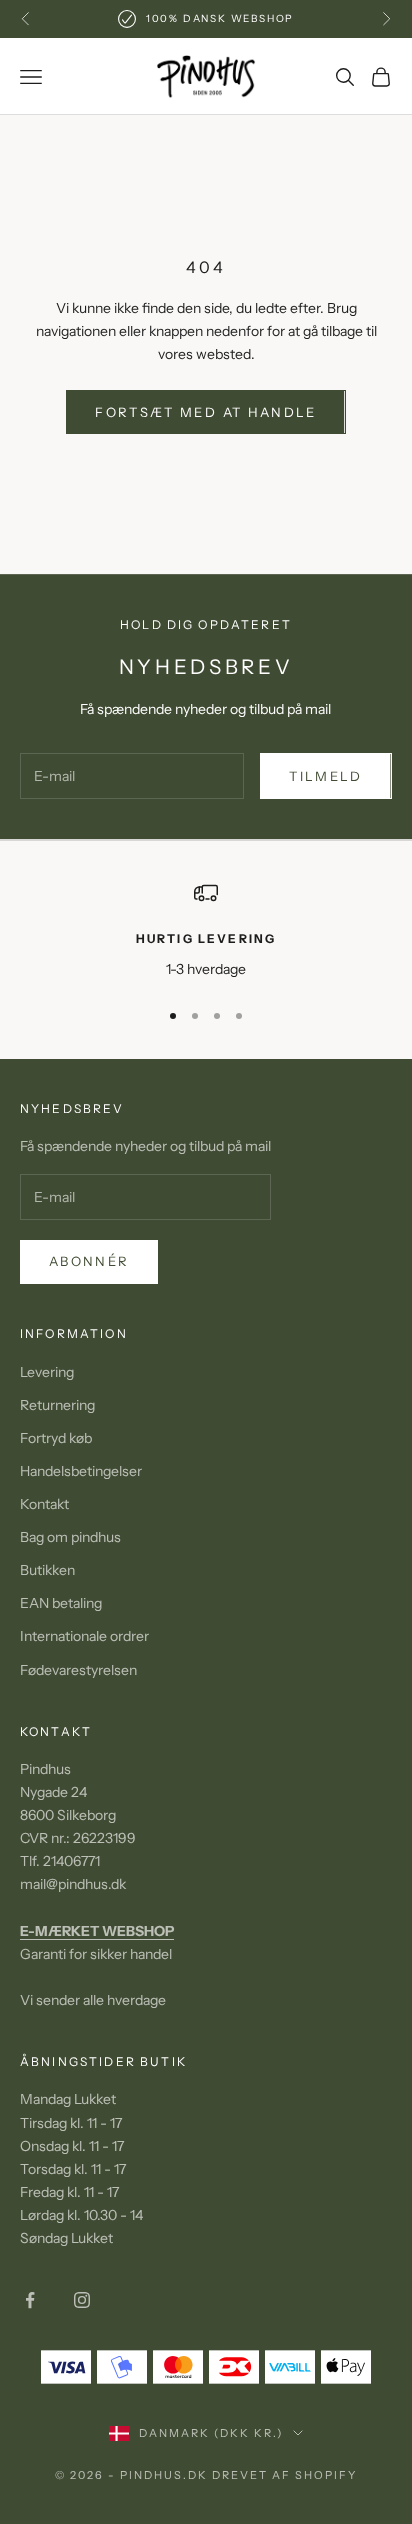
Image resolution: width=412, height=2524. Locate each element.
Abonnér (89, 1261)
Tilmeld (325, 776)
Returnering (57, 1405)
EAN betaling (61, 1603)
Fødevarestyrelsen (78, 1670)
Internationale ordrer (84, 1636)
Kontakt (44, 1504)
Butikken (47, 1570)
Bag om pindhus (70, 1537)
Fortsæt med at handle (205, 412)
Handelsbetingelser (81, 1471)
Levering (47, 1372)
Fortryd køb (56, 1438)
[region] (206, 930)
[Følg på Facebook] (30, 2300)
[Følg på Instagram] (82, 2300)
